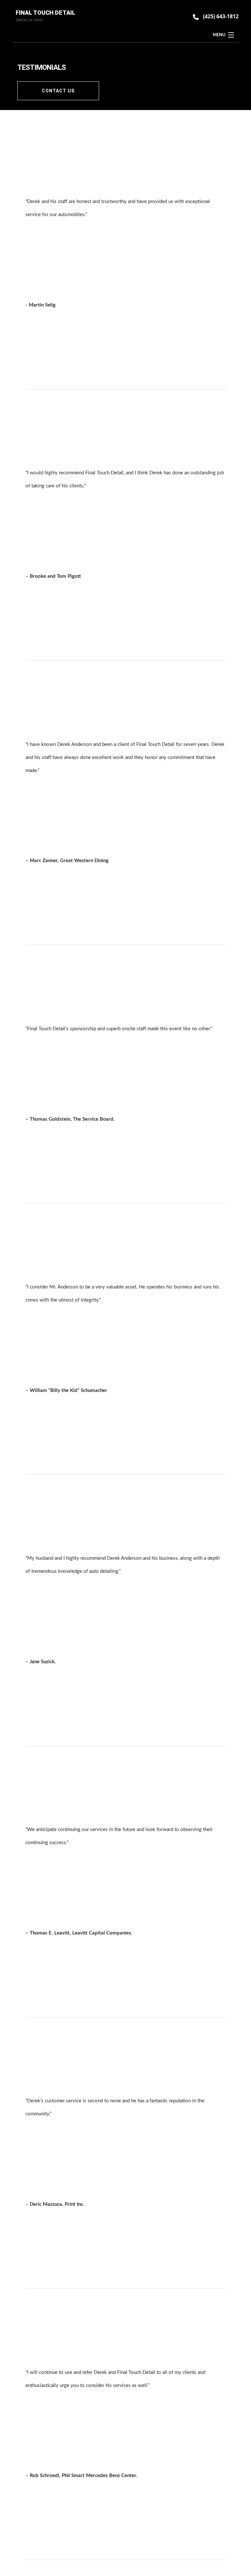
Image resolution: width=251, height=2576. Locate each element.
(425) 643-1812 (221, 16)
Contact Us (58, 91)
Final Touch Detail (45, 13)
